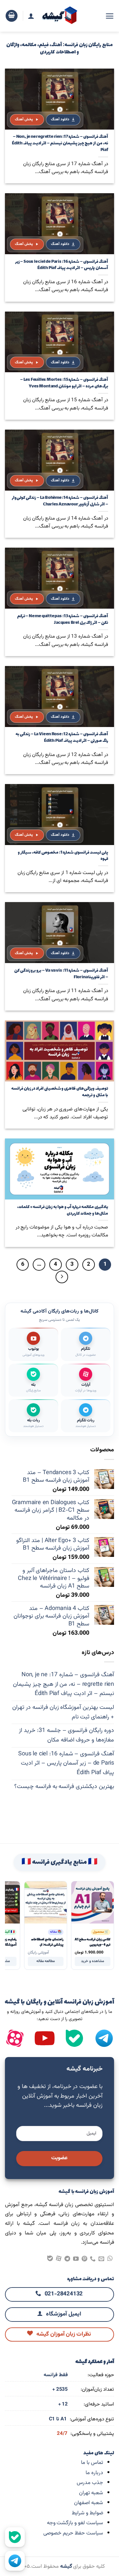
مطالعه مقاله (46, 1961)
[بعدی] (62, 1277)
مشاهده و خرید (93, 1961)
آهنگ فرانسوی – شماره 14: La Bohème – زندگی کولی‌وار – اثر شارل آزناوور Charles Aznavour (60, 501)
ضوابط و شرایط (87, 2513)
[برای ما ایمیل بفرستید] (101, 2259)
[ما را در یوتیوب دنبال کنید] (76, 2259)
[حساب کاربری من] (31, 16)
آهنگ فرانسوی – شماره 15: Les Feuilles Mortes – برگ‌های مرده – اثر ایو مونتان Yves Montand (64, 383)
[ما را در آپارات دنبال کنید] (15, 2038)
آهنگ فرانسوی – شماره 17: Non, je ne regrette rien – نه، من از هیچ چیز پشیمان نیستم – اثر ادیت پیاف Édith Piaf (60, 144)
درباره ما (94, 2473)
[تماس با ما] (93, 2259)
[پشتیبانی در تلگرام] (15, 2561)
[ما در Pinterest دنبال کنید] (84, 2259)
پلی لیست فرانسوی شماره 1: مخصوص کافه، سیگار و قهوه (63, 856)
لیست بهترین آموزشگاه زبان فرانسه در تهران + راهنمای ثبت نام (63, 1712)
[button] (110, 16)
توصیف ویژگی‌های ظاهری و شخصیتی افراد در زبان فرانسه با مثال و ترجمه (59, 1092)
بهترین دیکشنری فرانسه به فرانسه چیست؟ (64, 1787)
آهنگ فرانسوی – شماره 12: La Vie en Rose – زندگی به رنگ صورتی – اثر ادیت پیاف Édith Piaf (62, 738)
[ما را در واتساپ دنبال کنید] (110, 2259)
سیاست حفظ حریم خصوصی (73, 2533)
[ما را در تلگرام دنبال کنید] (67, 2259)
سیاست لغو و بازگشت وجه (75, 2523)
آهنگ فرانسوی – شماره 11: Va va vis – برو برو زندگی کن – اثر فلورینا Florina (61, 974)
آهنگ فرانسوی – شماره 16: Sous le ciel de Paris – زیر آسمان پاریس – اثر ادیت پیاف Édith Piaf (61, 265)
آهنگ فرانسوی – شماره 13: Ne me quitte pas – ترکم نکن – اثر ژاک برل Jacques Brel (62, 620)
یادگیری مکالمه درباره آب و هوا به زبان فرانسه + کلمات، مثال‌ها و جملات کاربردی (62, 1211)
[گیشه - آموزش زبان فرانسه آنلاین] (60, 16)
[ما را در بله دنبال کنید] (74, 2038)
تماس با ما (92, 2463)
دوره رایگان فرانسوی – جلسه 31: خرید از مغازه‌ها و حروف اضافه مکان (66, 1735)
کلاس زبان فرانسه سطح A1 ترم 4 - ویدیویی (93, 1942)
